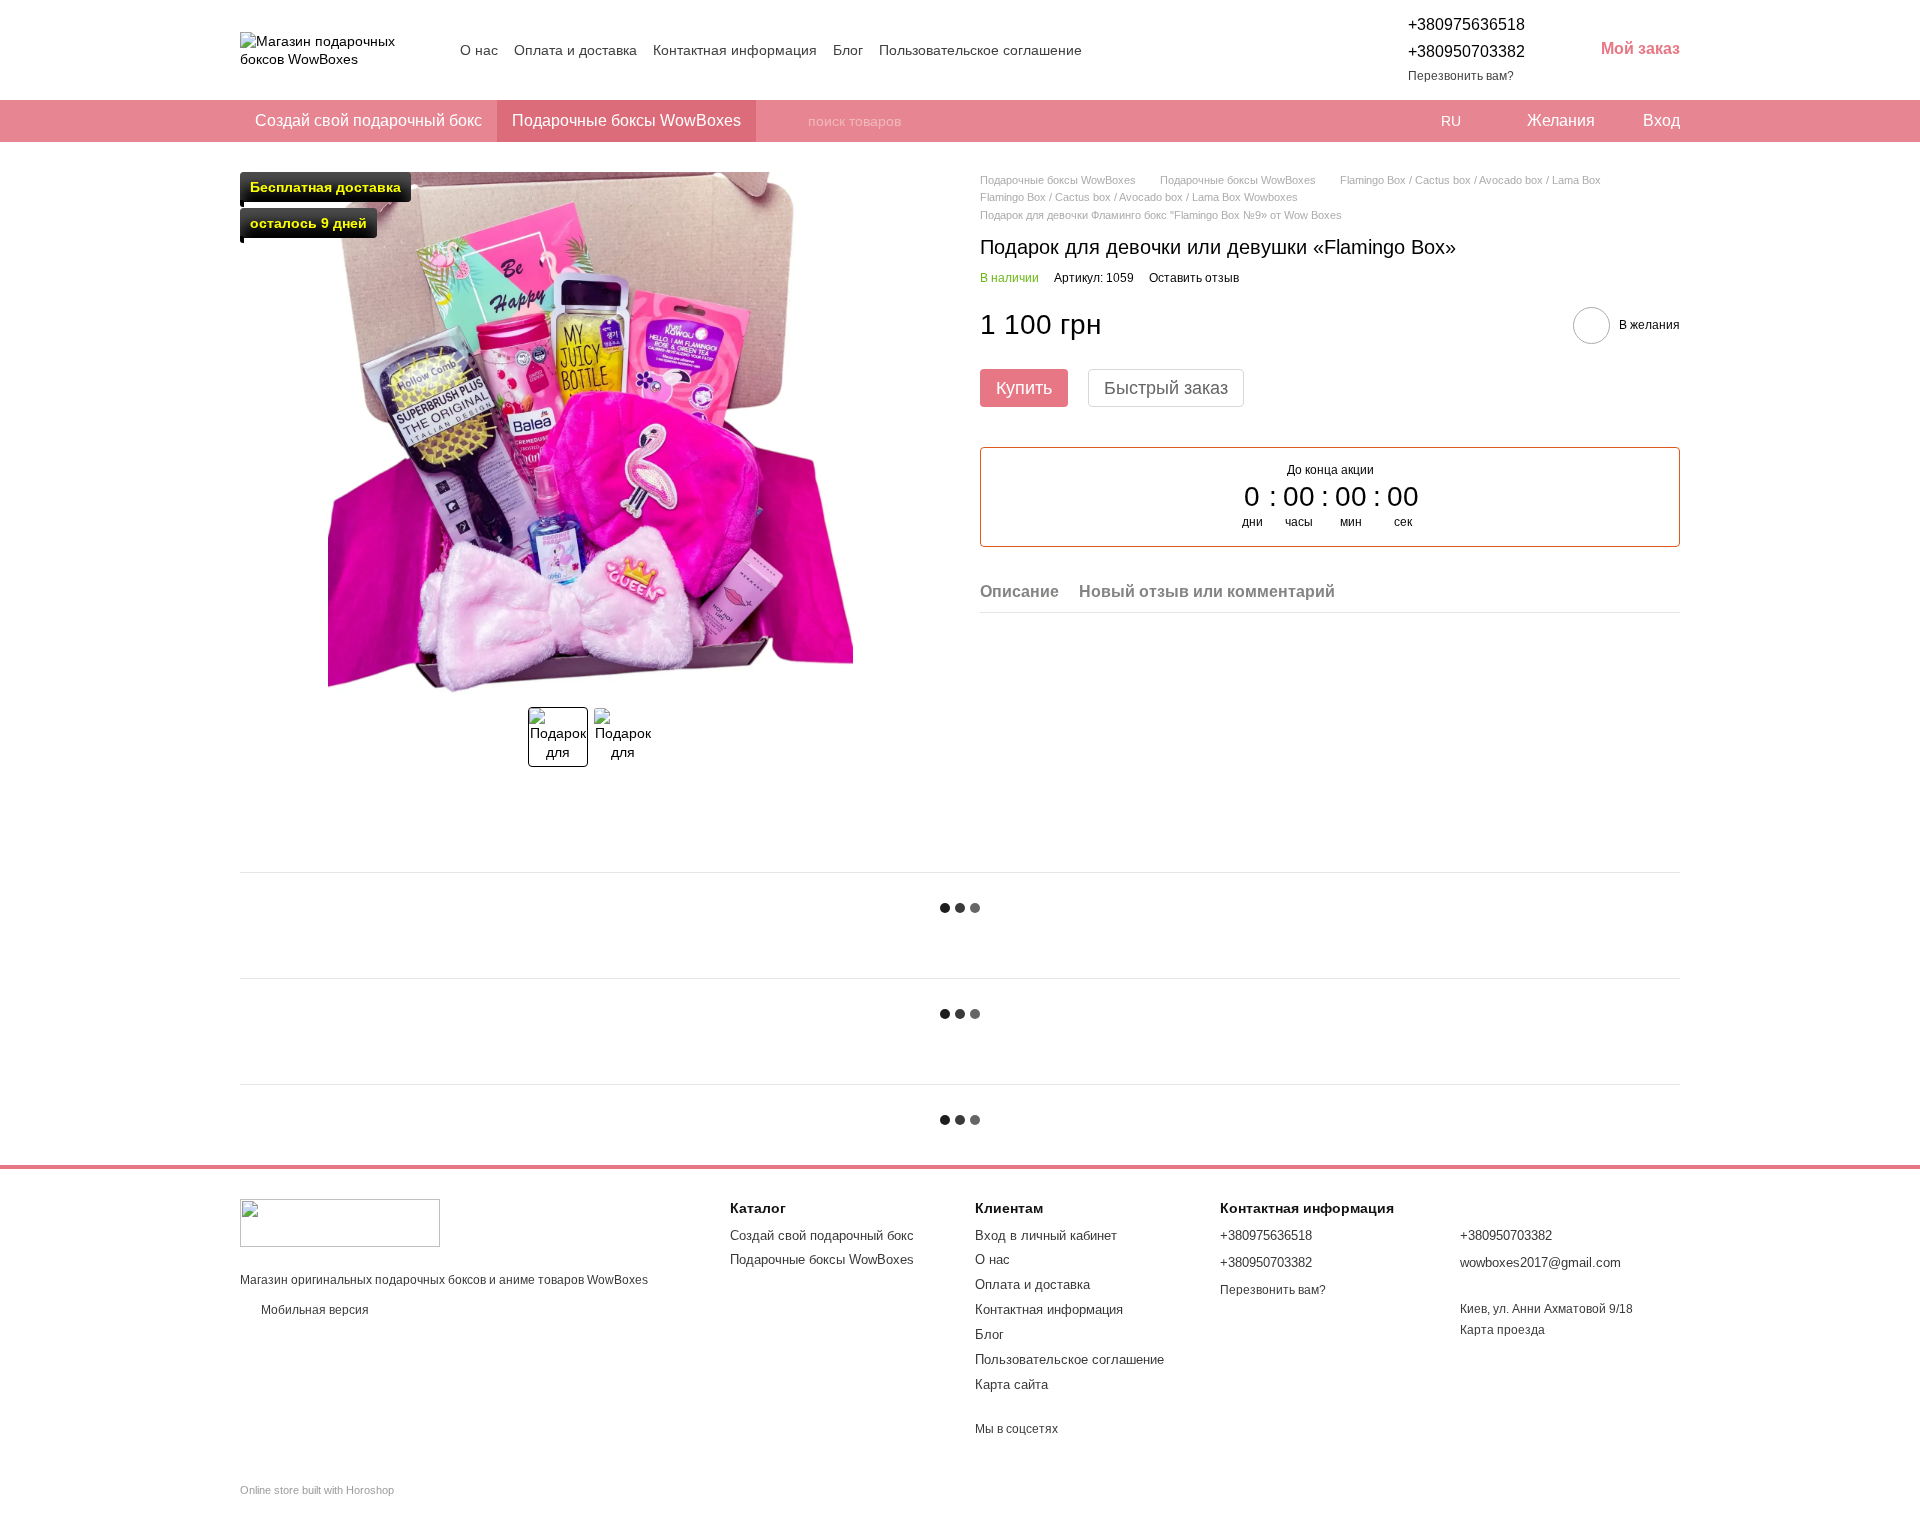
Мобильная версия (313, 1310)
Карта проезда (1502, 1330)
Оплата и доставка (575, 50)
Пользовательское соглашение (980, 50)
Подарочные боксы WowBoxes (626, 120)
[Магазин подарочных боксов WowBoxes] (340, 1223)
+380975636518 (1466, 24)
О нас (479, 50)
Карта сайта (1011, 1384)
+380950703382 (1466, 51)
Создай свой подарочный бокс (368, 120)
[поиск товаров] (792, 121)
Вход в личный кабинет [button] (1046, 1235)
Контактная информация (735, 50)
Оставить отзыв (1194, 279)
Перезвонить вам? (1461, 76)
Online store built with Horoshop (317, 1490)
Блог (848, 50)
